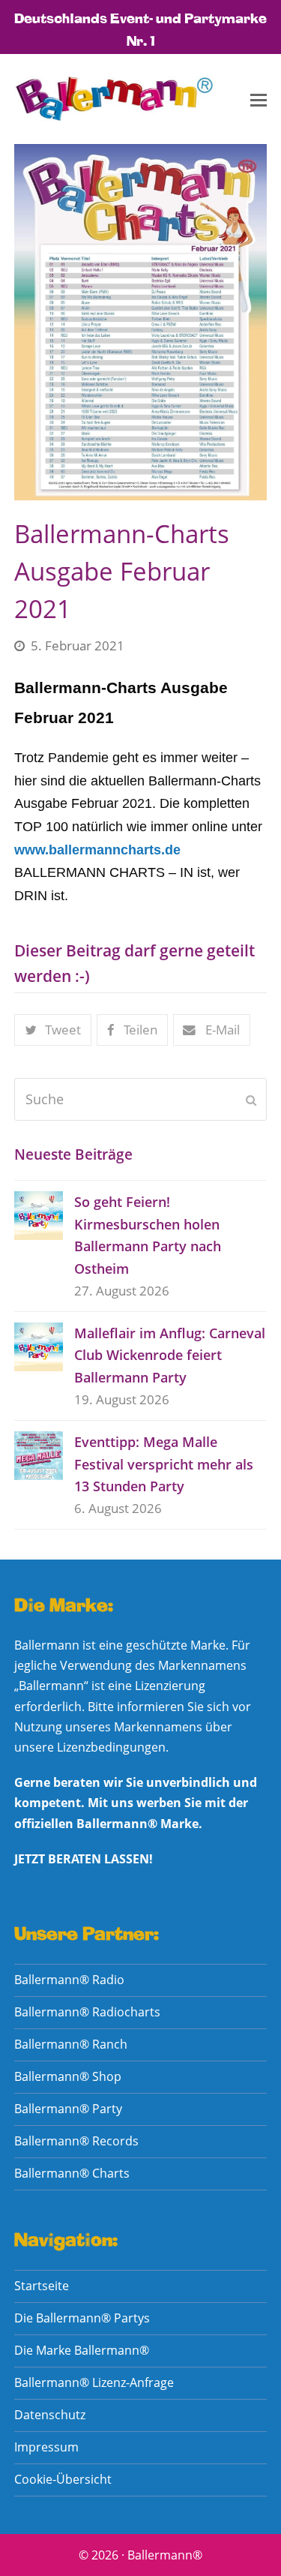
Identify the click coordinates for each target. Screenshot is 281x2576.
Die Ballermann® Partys (82, 2318)
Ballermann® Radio (69, 1980)
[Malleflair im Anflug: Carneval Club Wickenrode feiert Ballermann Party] (39, 1347)
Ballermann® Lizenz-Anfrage (94, 2382)
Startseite (42, 2286)
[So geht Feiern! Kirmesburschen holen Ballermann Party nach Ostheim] (39, 1216)
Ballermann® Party (68, 2109)
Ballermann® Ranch (71, 2044)
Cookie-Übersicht (63, 2479)
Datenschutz (50, 2415)
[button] (259, 99)
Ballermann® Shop (68, 2076)
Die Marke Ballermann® (82, 2350)
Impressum (46, 2447)
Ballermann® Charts (72, 2173)
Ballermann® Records (76, 2141)
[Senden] (251, 1100)
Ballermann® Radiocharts (87, 2012)
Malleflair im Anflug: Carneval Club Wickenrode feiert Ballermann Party (170, 1355)
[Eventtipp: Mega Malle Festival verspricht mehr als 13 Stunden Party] (39, 1456)
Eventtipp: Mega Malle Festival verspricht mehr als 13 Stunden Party (164, 1464)
